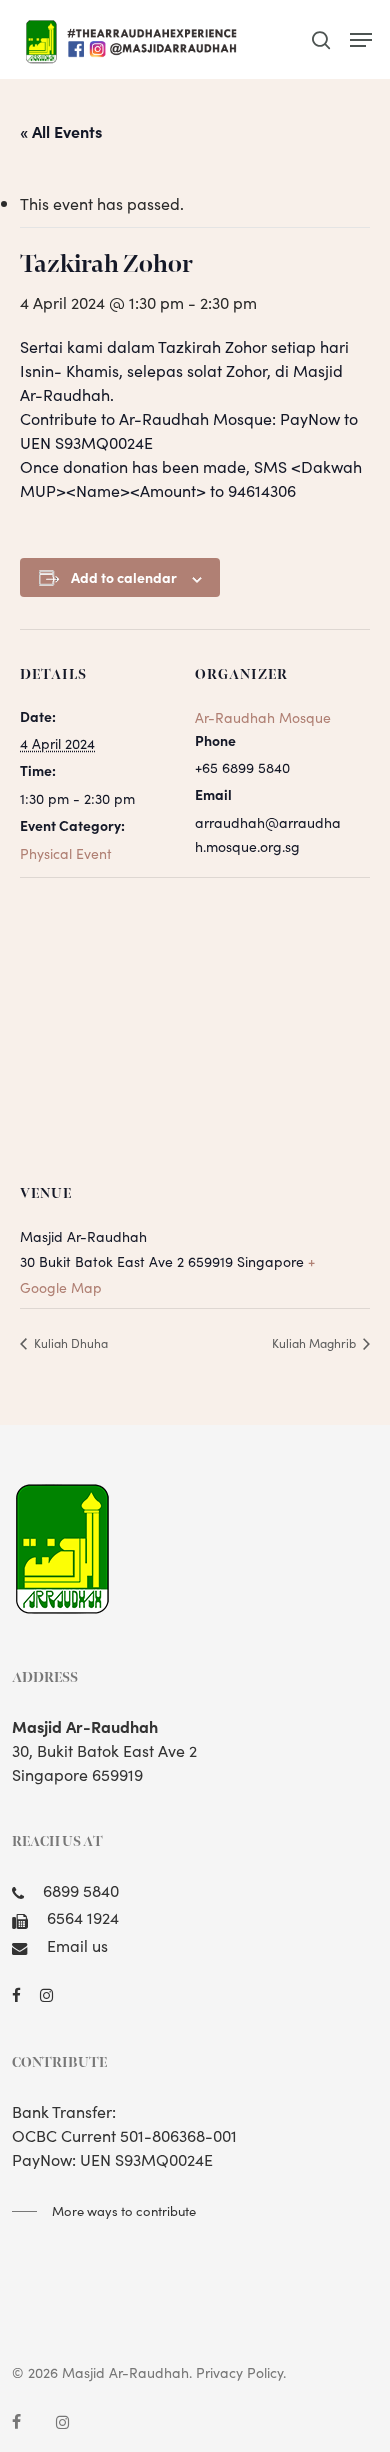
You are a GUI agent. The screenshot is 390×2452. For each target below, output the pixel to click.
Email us (77, 1945)
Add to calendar (124, 577)
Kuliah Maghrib (315, 1342)
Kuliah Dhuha (69, 1342)
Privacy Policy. (241, 2372)
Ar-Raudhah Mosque (263, 717)
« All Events (61, 131)
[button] (361, 40)
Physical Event (66, 853)
